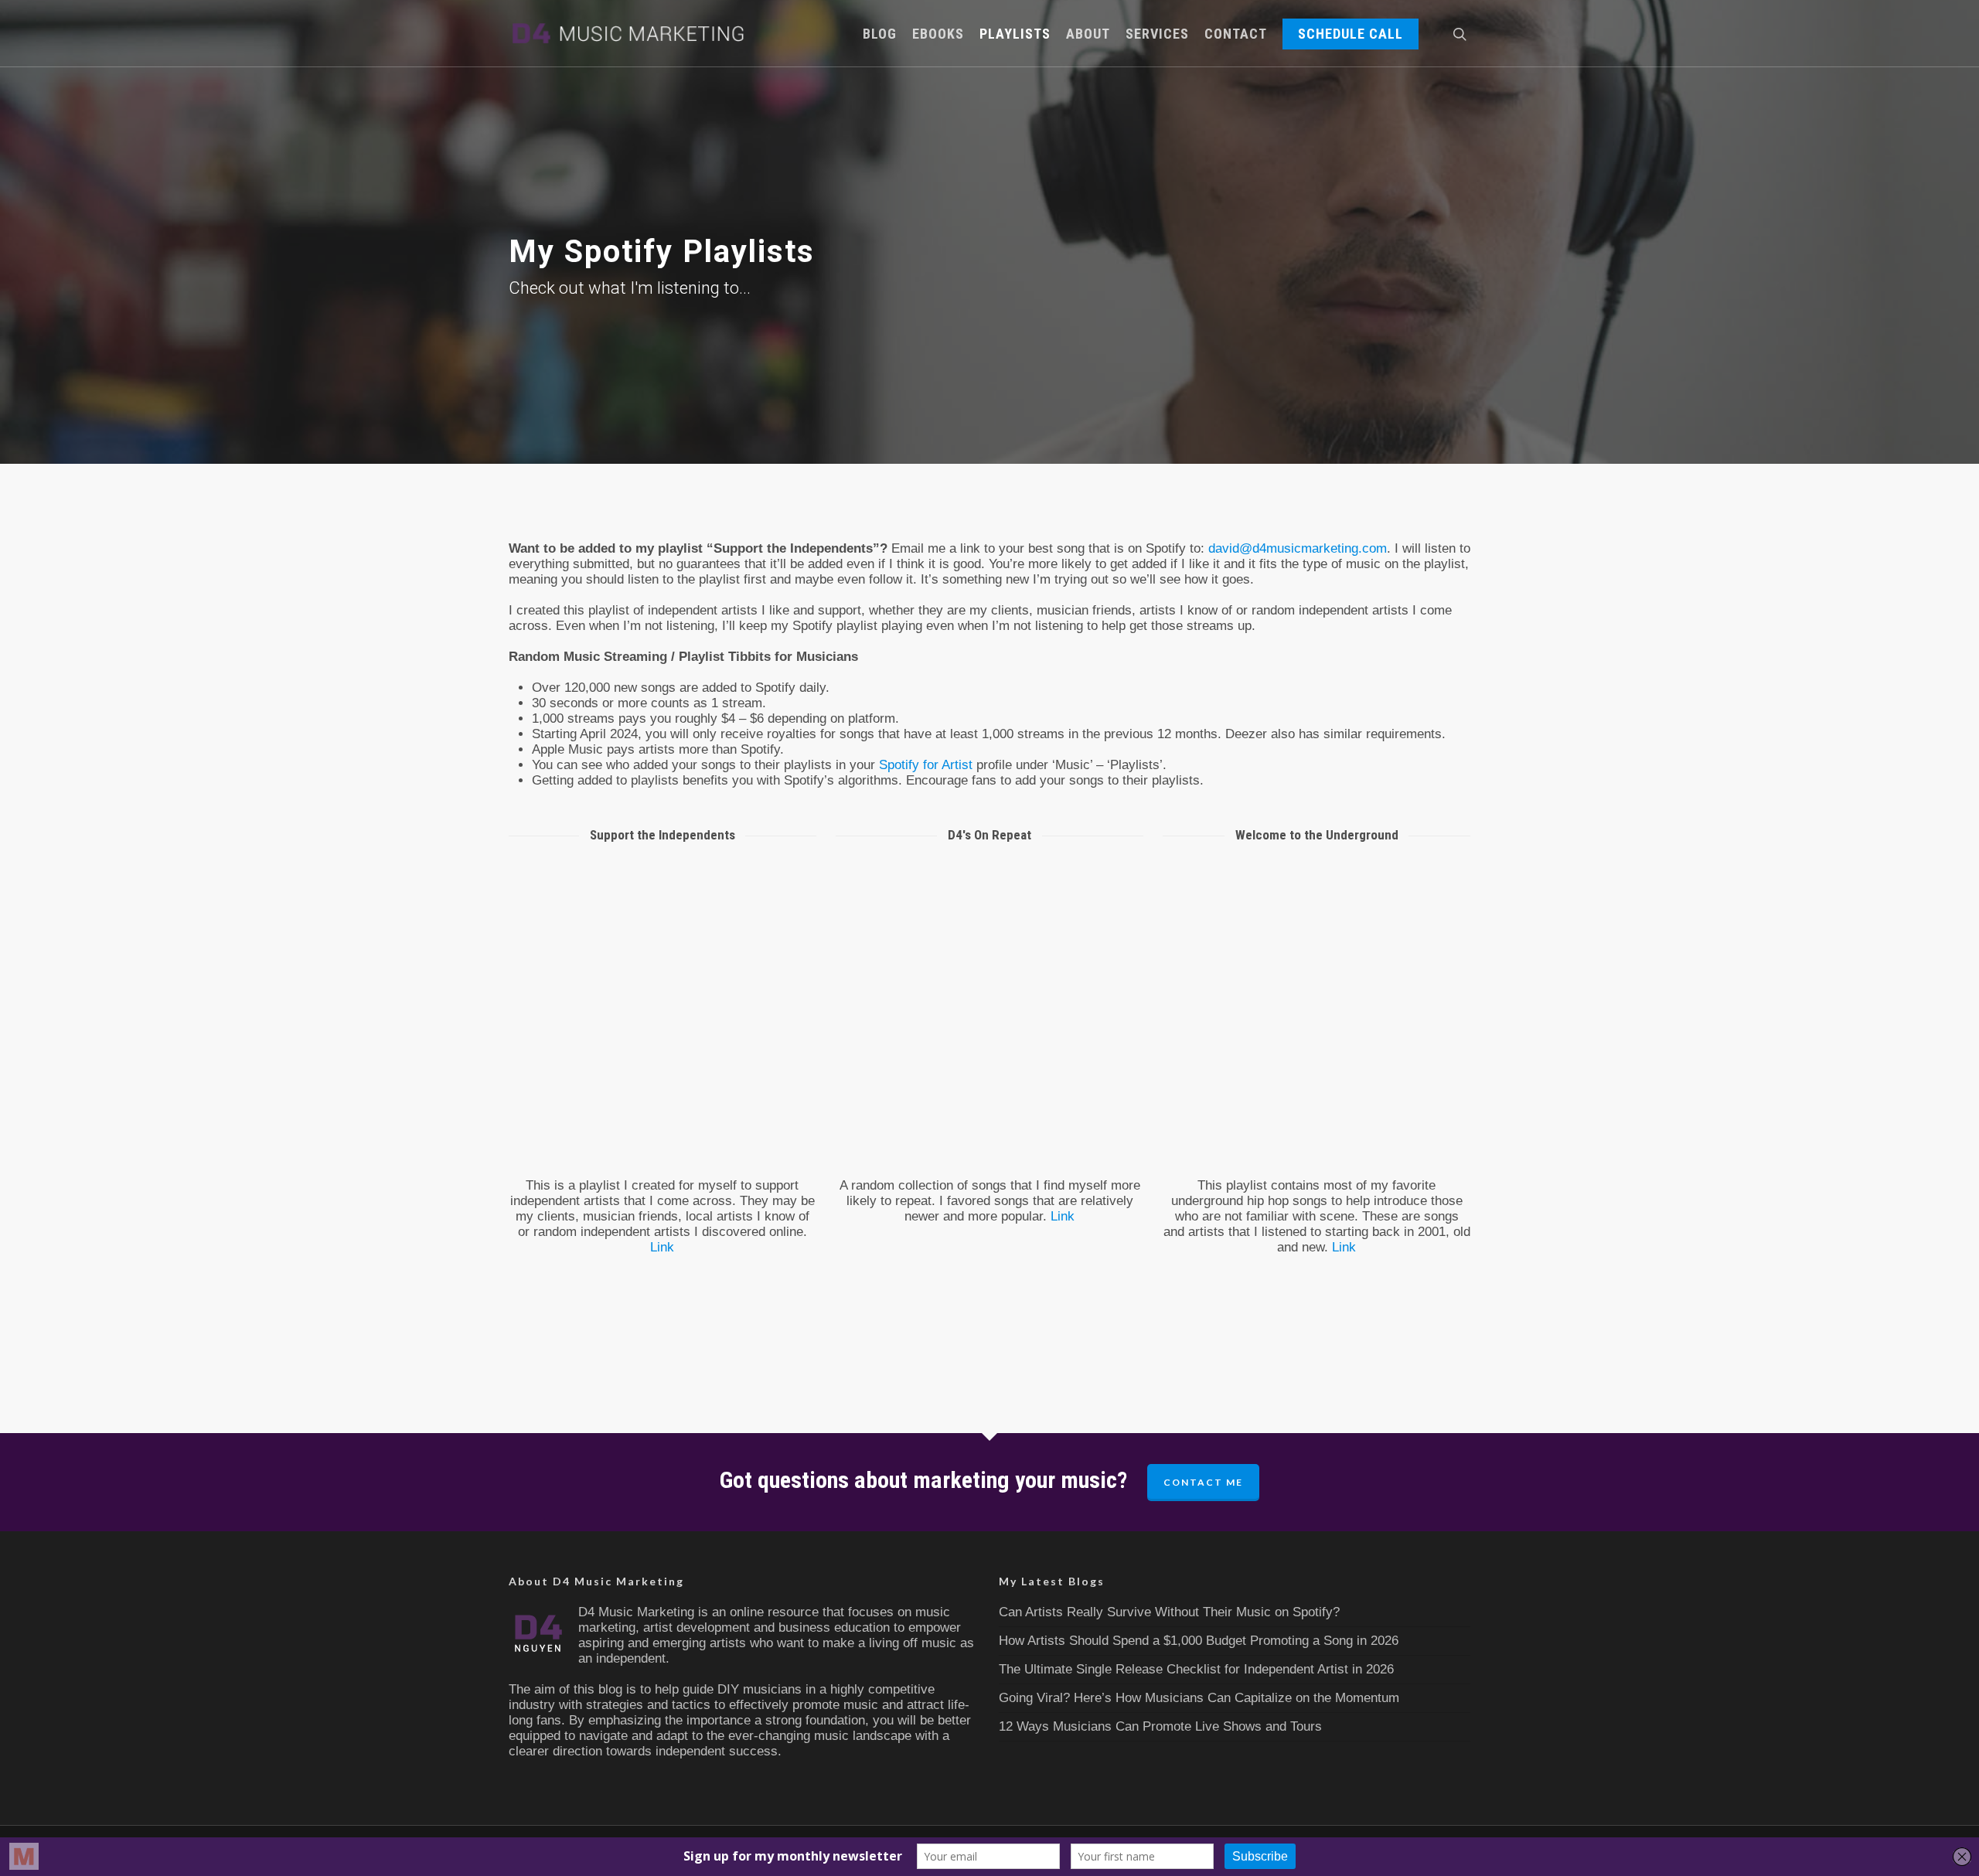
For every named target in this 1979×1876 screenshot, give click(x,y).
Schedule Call (1351, 34)
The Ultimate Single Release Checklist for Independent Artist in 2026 (1196, 1669)
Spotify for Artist (926, 765)
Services (1157, 34)
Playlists (1015, 34)
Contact (1236, 34)
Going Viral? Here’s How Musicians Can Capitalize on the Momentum (1199, 1698)
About (1088, 34)
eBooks (938, 34)
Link (662, 1247)
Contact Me (1203, 1482)
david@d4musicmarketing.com (1298, 548)
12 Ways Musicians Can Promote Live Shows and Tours (1160, 1726)
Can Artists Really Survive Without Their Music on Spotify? (1169, 1612)
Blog (880, 34)
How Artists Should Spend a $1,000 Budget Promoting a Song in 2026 (1199, 1641)
